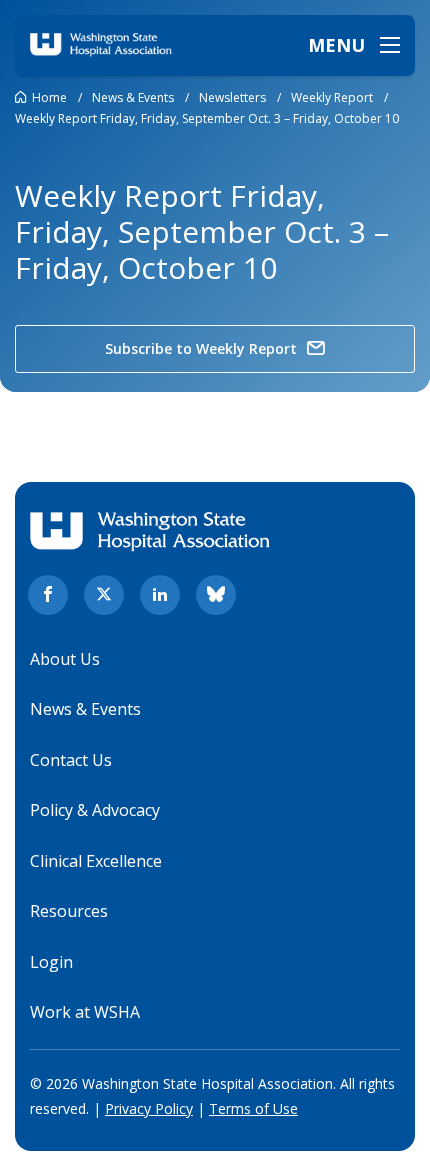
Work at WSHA (85, 1012)
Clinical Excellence (96, 861)
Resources (69, 911)
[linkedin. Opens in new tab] (160, 595)
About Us (65, 659)
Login (51, 962)
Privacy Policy (149, 1108)
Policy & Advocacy (95, 810)
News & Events (85, 709)
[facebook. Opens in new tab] (48, 595)
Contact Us (71, 760)
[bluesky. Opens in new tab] (216, 595)
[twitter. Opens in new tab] (104, 595)
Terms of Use (253, 1108)
